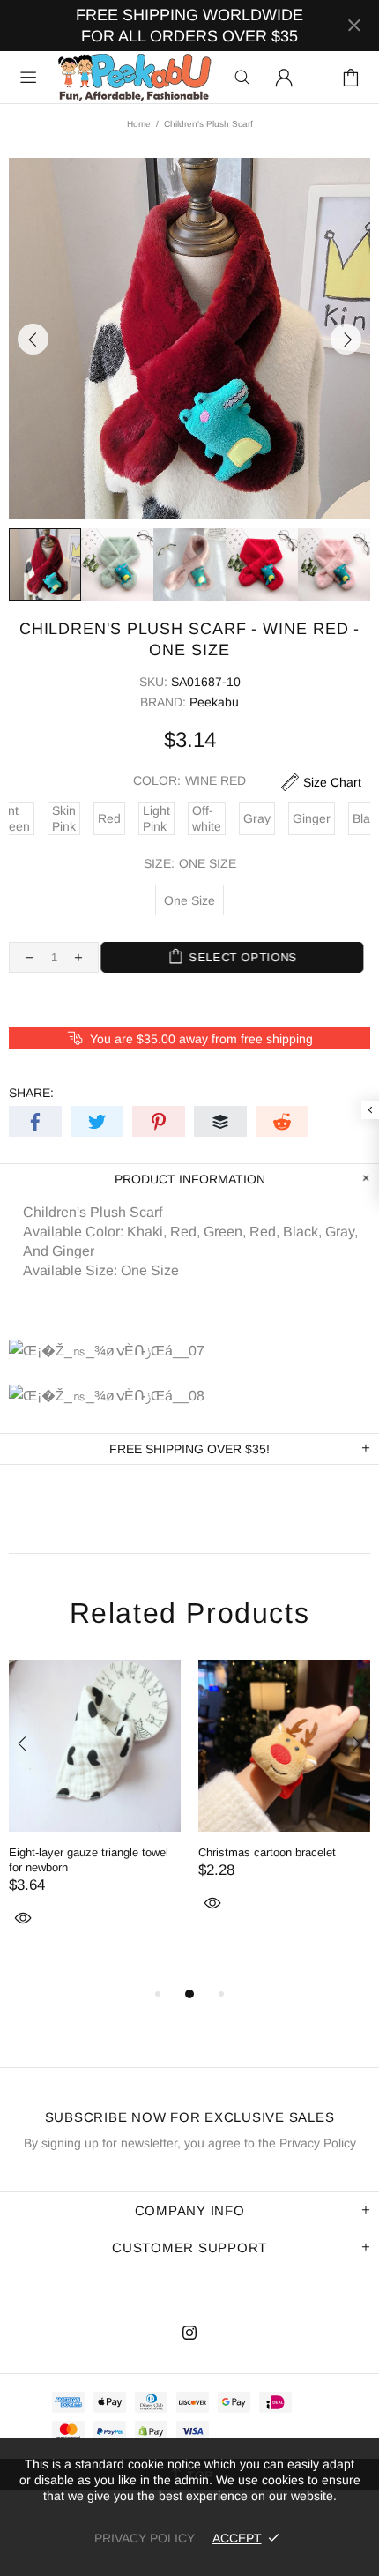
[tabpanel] (95, 1814)
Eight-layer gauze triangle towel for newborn (89, 1860)
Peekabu (134, 77)
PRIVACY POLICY (145, 2538)
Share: (31, 1093)
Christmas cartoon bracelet (267, 1852)
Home (139, 124)
